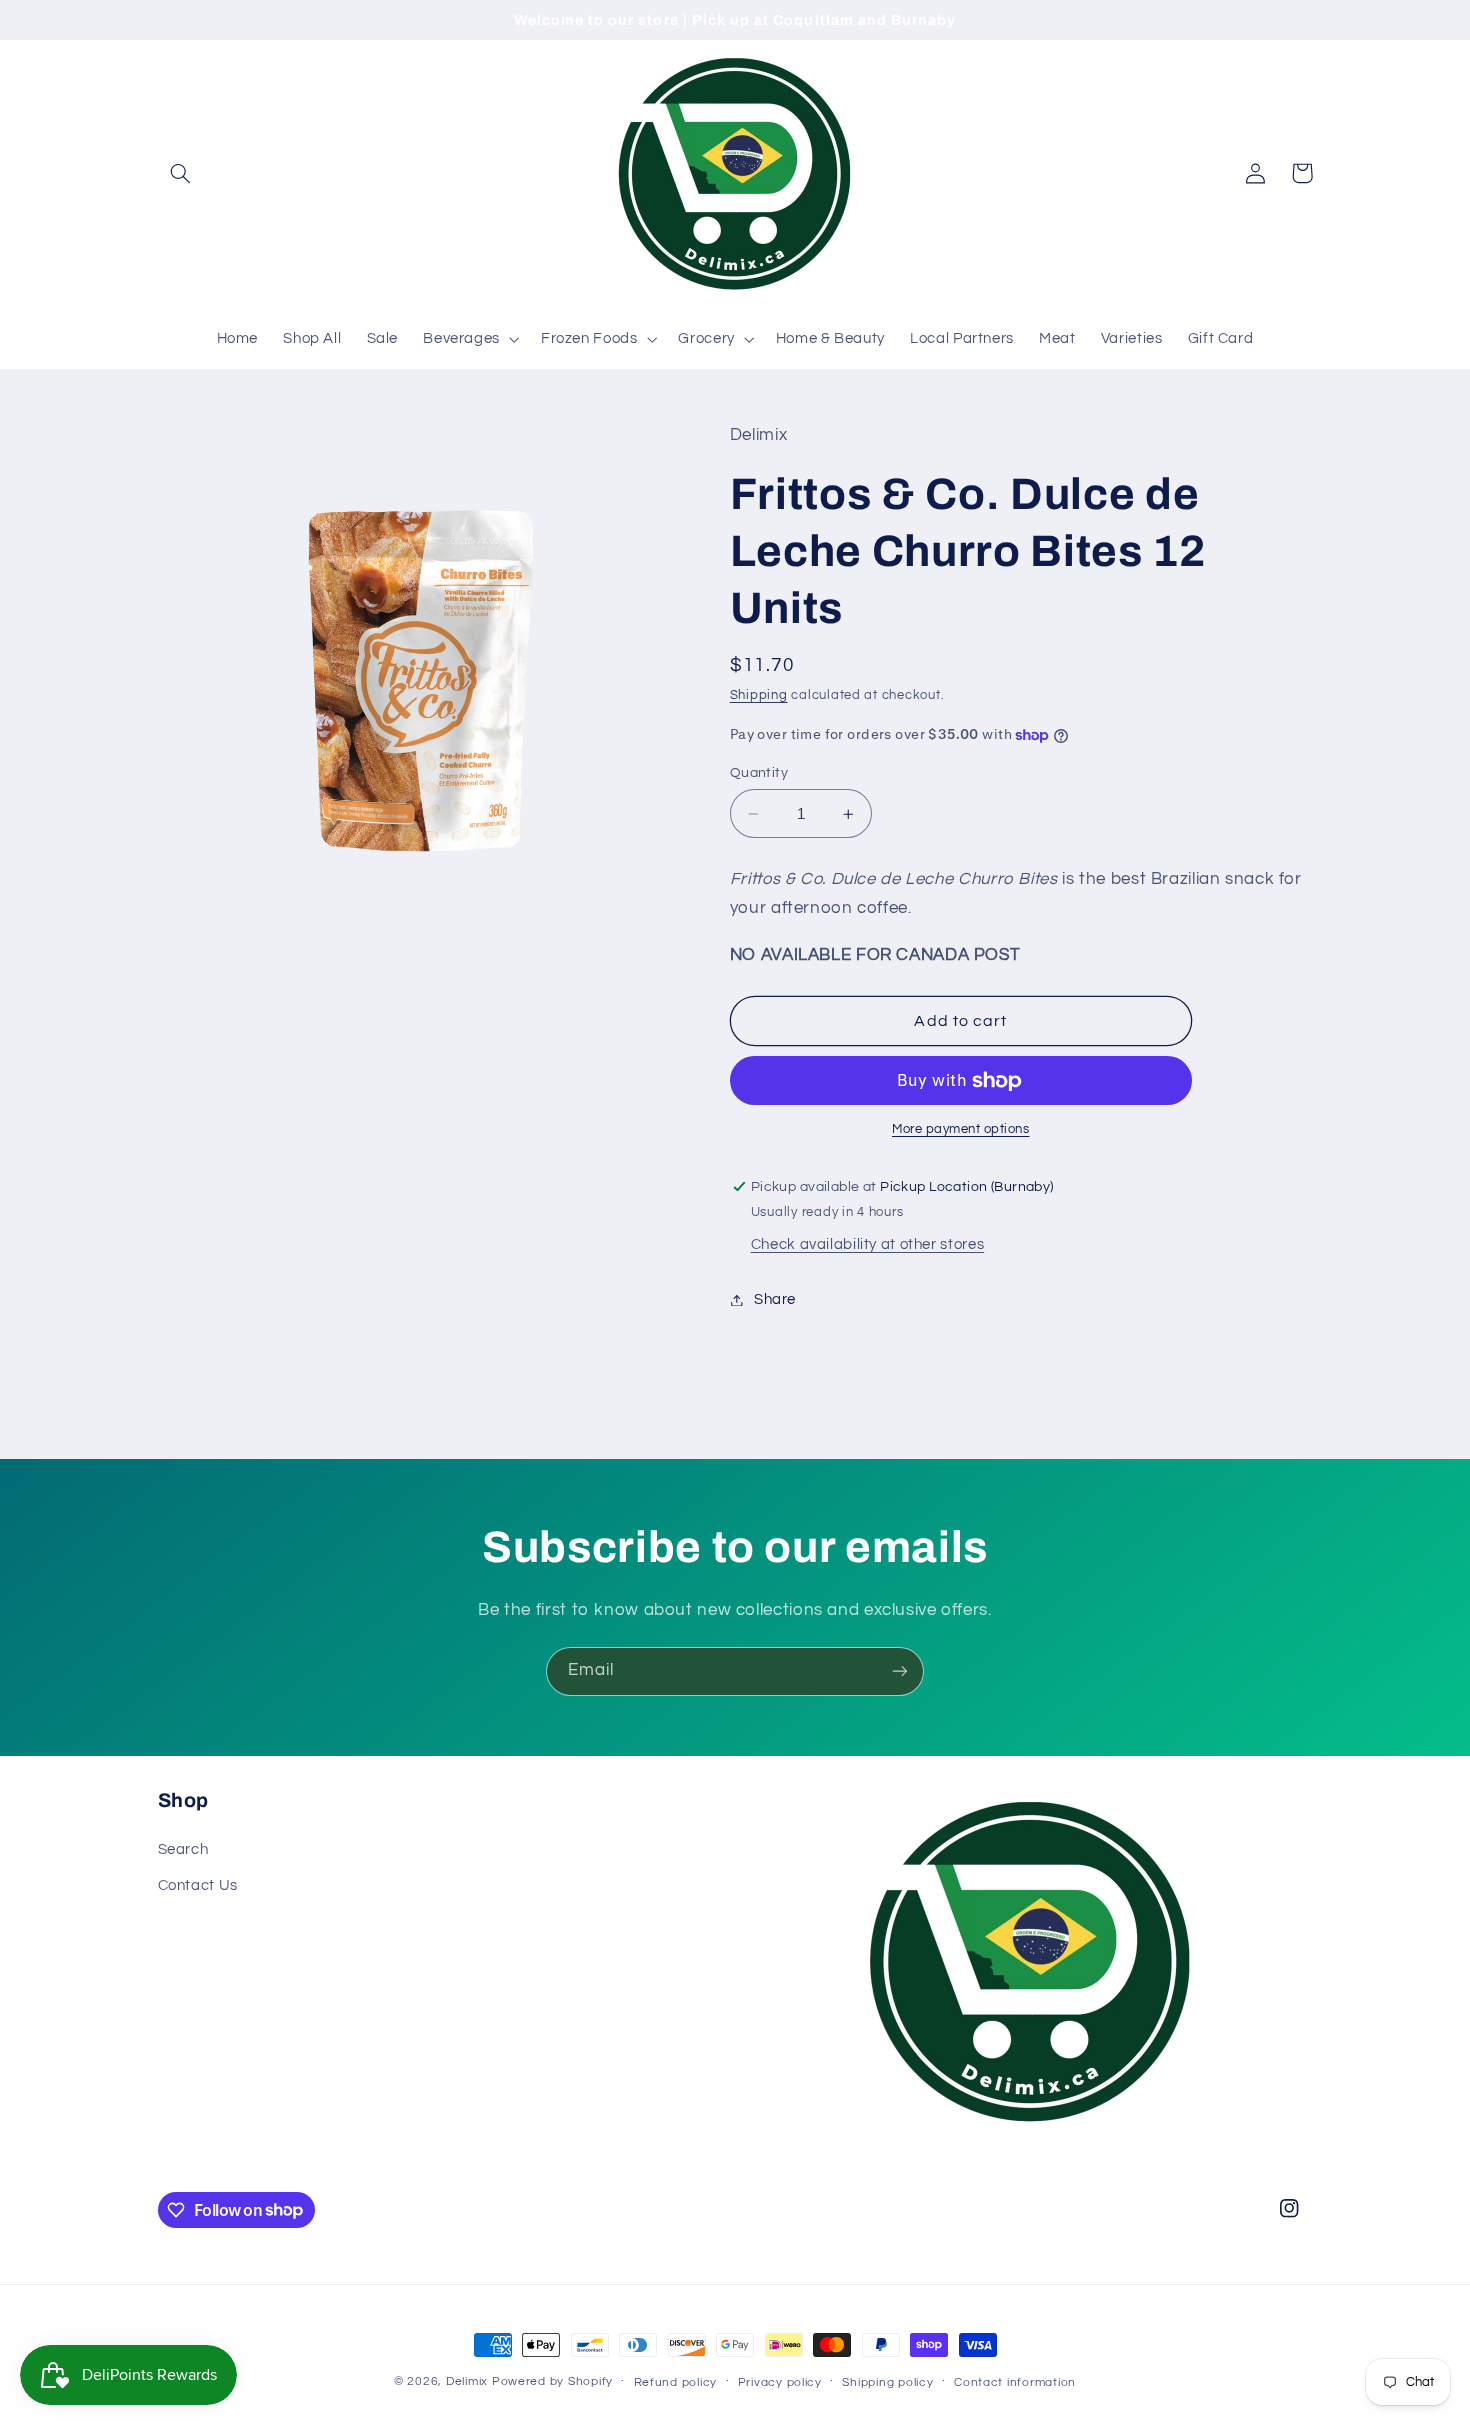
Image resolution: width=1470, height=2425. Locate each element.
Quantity (759, 773)
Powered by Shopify (552, 2381)
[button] (181, 173)
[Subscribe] (900, 1671)
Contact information (1015, 2382)
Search (183, 1849)
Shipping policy (887, 2382)
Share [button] (775, 1299)
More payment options (961, 1130)
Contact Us (198, 1885)
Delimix (467, 2381)
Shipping (759, 695)
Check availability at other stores (867, 1245)
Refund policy (676, 2382)
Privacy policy (780, 2382)
